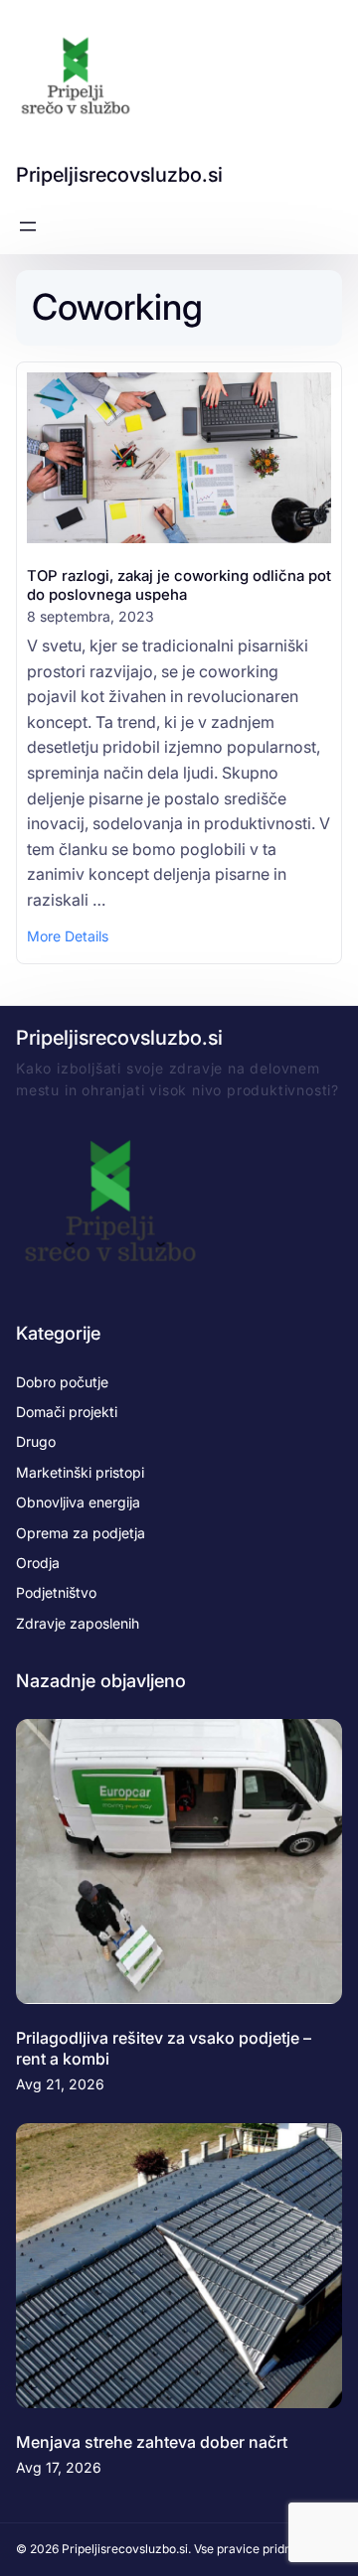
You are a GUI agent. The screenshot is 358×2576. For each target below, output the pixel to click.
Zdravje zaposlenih (78, 1623)
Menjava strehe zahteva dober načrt (152, 2442)
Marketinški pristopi (80, 1472)
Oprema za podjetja (81, 1533)
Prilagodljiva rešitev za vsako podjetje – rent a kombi (164, 2048)
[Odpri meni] (28, 226)
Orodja (38, 1563)
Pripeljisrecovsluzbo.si (119, 175)
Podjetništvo (56, 1592)
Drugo (36, 1441)
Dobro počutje (62, 1382)
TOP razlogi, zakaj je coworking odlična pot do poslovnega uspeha (179, 585)
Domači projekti (67, 1412)
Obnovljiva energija (78, 1502)
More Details (68, 937)
